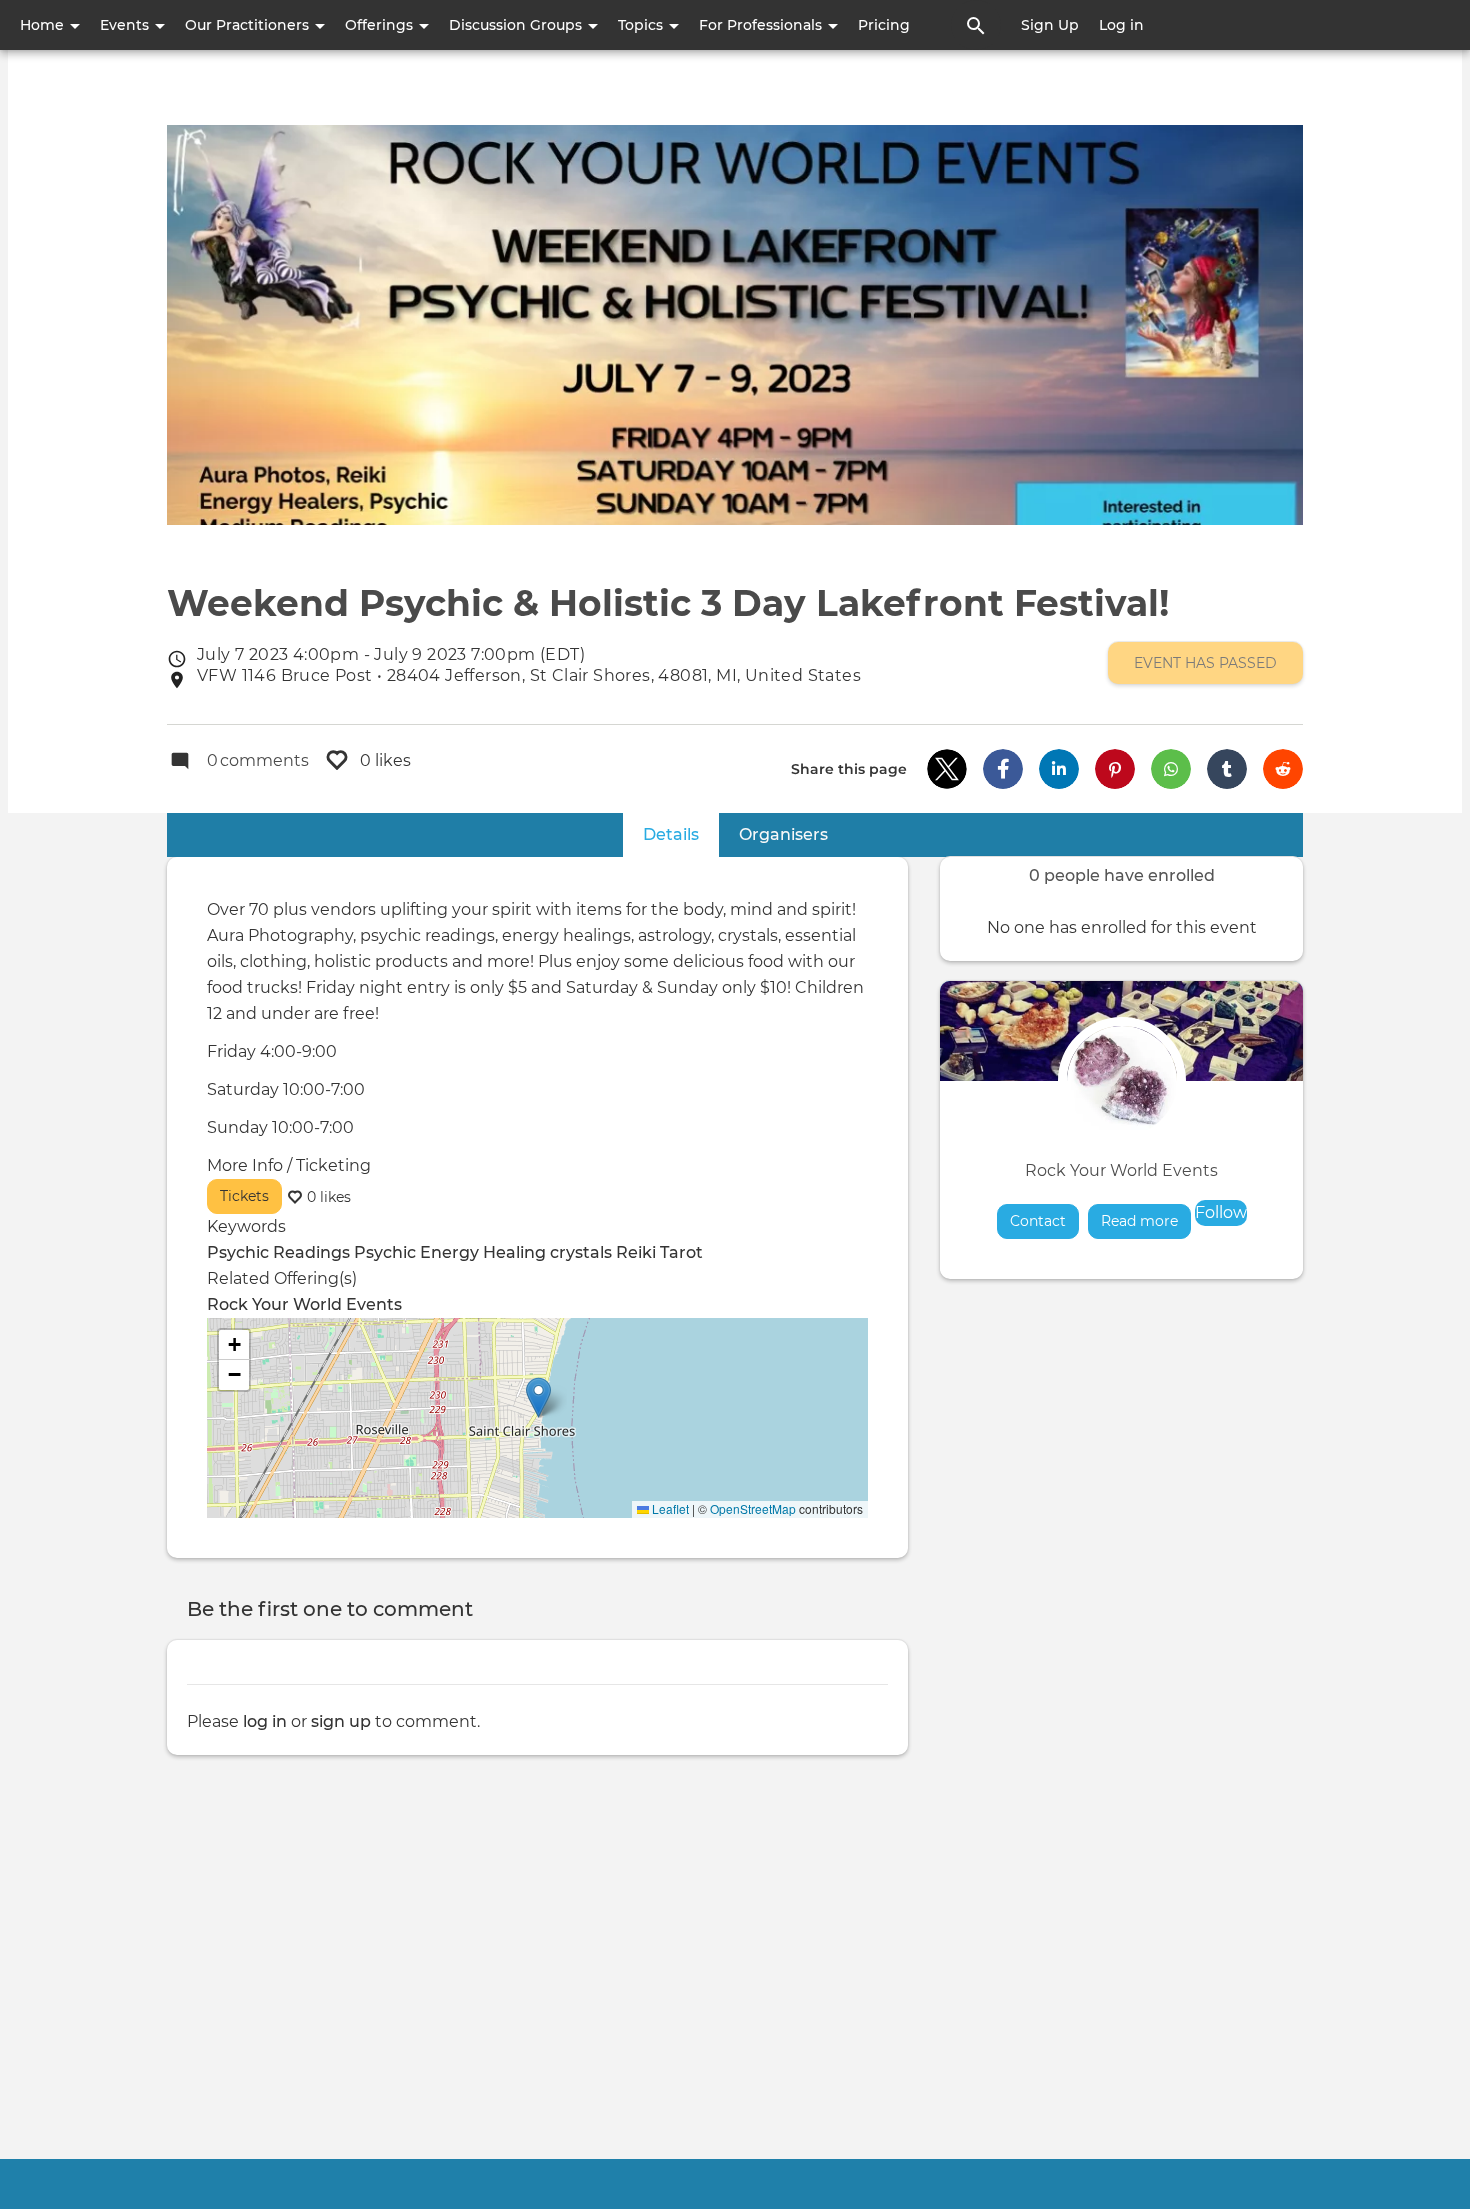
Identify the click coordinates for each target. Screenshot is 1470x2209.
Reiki (636, 1252)
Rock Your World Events (1121, 1170)
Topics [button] (642, 25)
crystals (581, 1252)
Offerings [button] (381, 25)
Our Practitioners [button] (249, 25)
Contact (1038, 1221)
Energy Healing (483, 1252)
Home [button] (44, 25)
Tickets (244, 1196)
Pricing (884, 25)
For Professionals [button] (762, 25)
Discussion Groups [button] (517, 25)
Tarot (681, 1252)
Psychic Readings (278, 1252)
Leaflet (669, 1508)
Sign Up (1050, 25)
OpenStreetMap (753, 1508)
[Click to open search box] (976, 25)
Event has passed (1205, 663)
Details (681, 834)
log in (265, 1721)
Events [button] (126, 25)
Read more (1146, 1221)
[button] (947, 769)
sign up (341, 1721)
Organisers (783, 834)
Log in (1121, 25)
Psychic (385, 1252)
